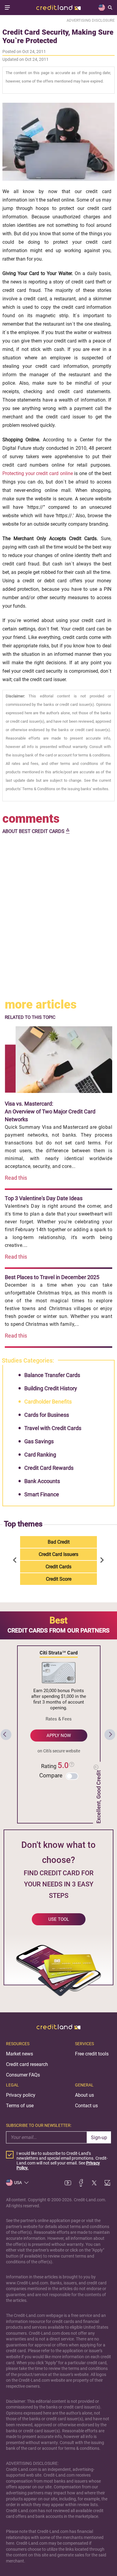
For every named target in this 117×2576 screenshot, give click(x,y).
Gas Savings (39, 1441)
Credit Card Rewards (49, 1468)
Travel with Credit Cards (53, 1428)
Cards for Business (47, 1415)
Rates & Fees (59, 1719)
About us (84, 2095)
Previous (16, 1560)
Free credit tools (92, 2054)
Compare (51, 1775)
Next (101, 1560)
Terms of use (20, 2106)
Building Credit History (51, 1388)
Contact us (86, 2106)
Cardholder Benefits (48, 1402)
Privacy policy (21, 2095)
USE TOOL (59, 1919)
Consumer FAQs (23, 2075)
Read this (16, 1178)
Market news (19, 2054)
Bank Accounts (42, 1481)
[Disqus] (58, 917)
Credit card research (27, 2064)
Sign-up (99, 2138)
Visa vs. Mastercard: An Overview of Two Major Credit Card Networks (50, 1111)
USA (18, 2183)
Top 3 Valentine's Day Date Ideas (44, 1198)
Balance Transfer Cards (52, 1375)
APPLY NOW (59, 1736)
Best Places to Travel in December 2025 (52, 1277)
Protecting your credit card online (38, 473)
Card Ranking (40, 1455)
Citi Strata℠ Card (59, 1653)
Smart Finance (42, 1494)
